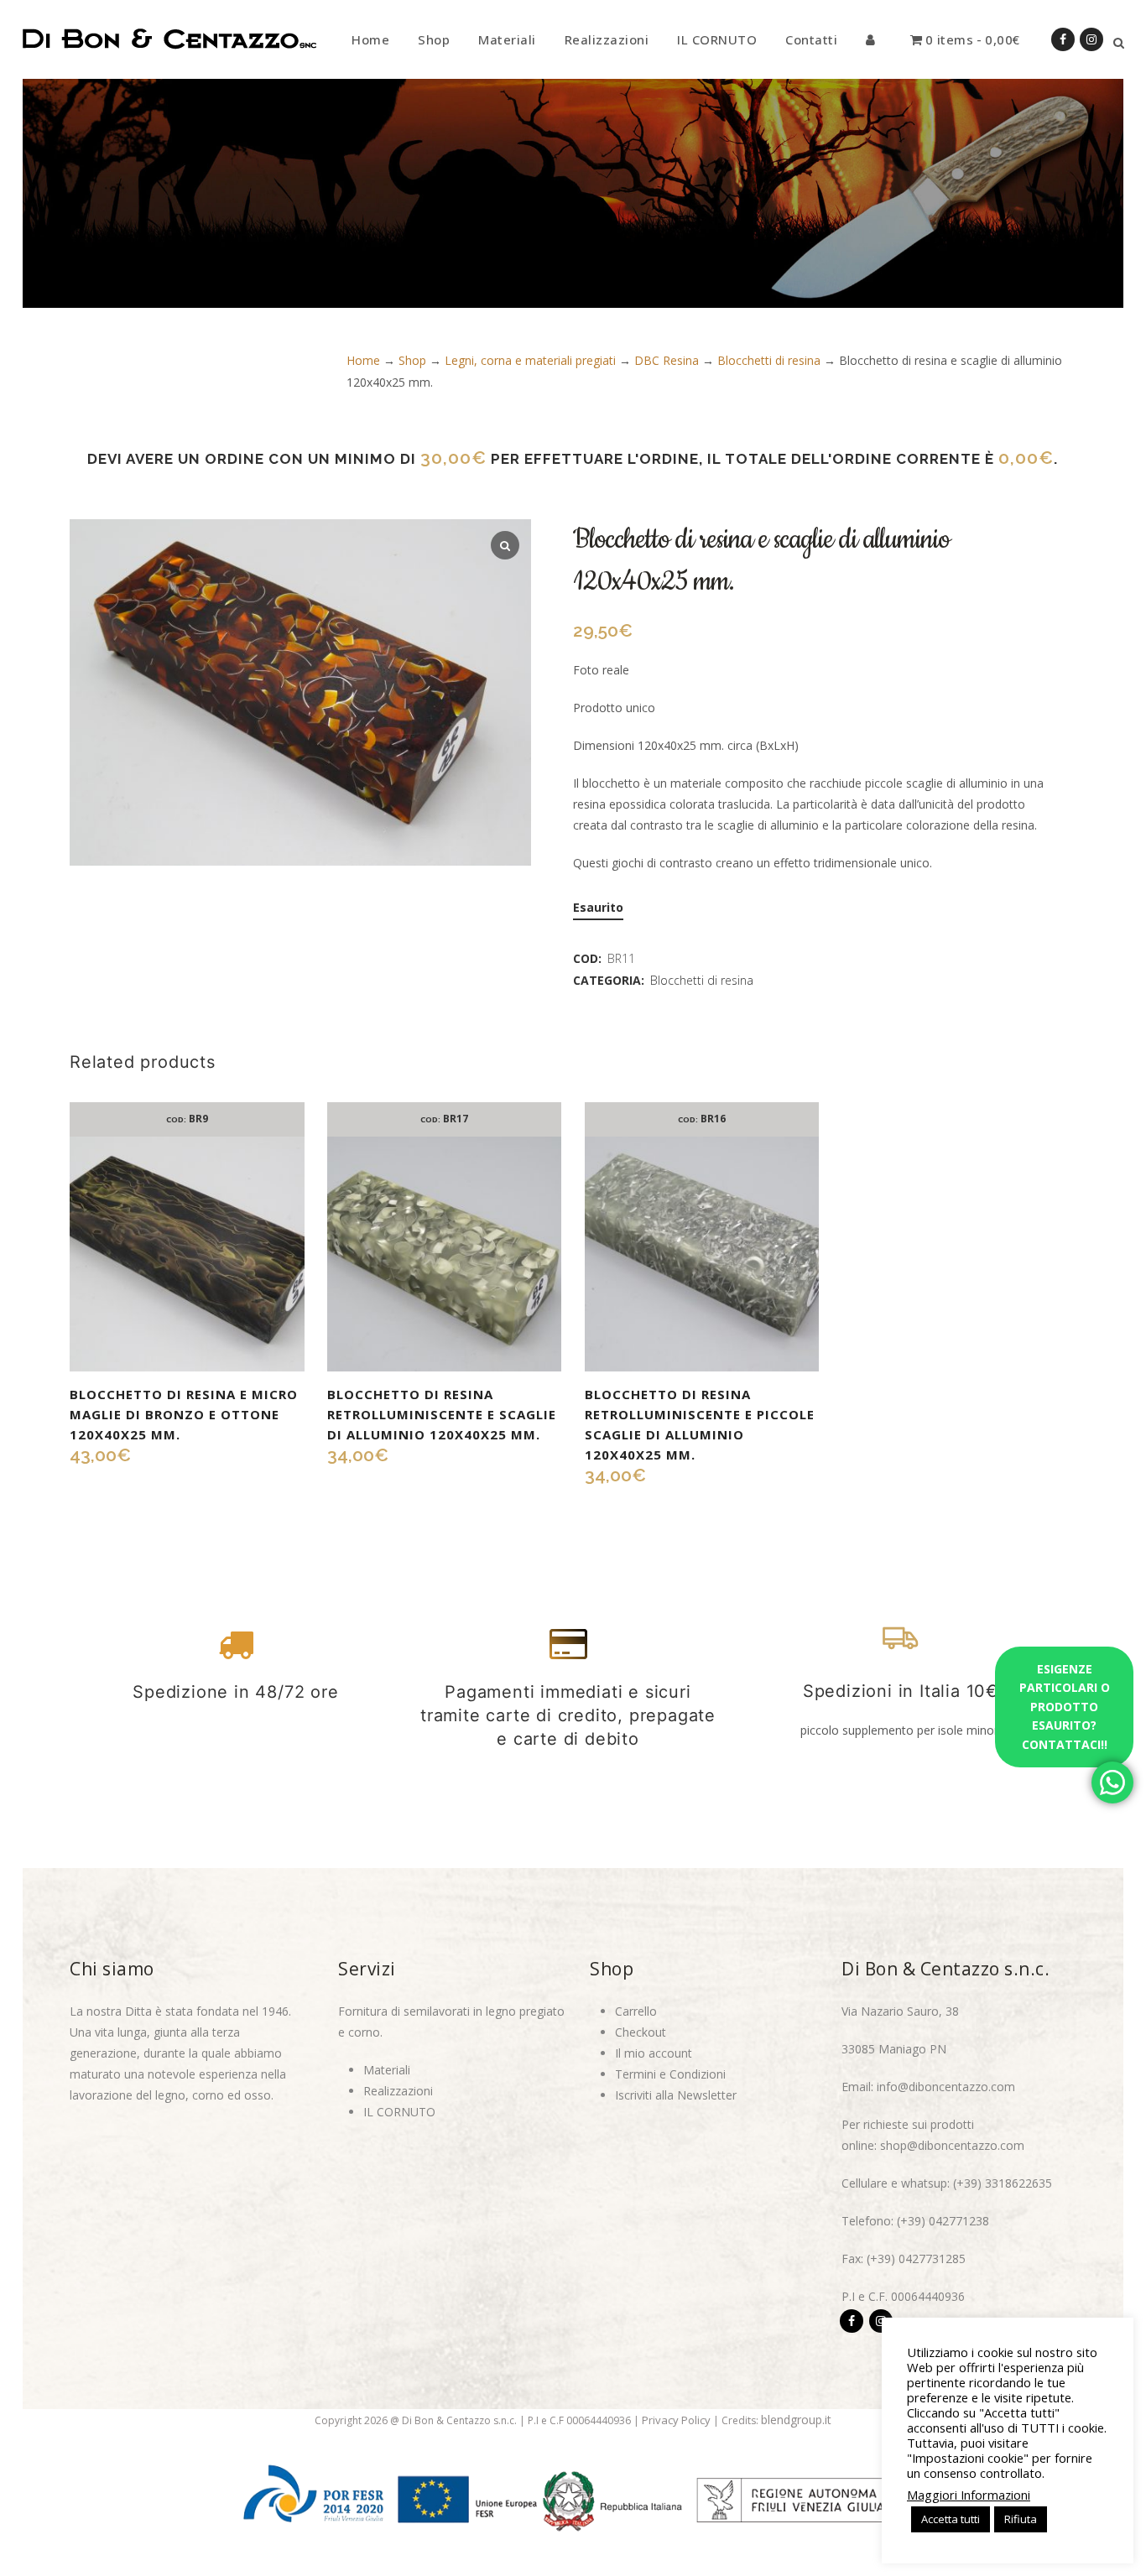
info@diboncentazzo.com (946, 2087)
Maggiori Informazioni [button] (969, 2495)
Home (363, 360)
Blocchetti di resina (769, 360)
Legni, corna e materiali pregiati (530, 360)
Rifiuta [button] (1021, 2519)
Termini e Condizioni (670, 2074)
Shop (412, 360)
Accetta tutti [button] (951, 2519)
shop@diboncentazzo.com (952, 2145)
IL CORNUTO (399, 2112)
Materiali (387, 2070)
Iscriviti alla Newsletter (676, 2095)
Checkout (641, 2032)
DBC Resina (667, 360)
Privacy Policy (676, 2420)
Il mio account (654, 2053)
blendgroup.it (796, 2420)
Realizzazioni (398, 2091)
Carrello (636, 2011)
